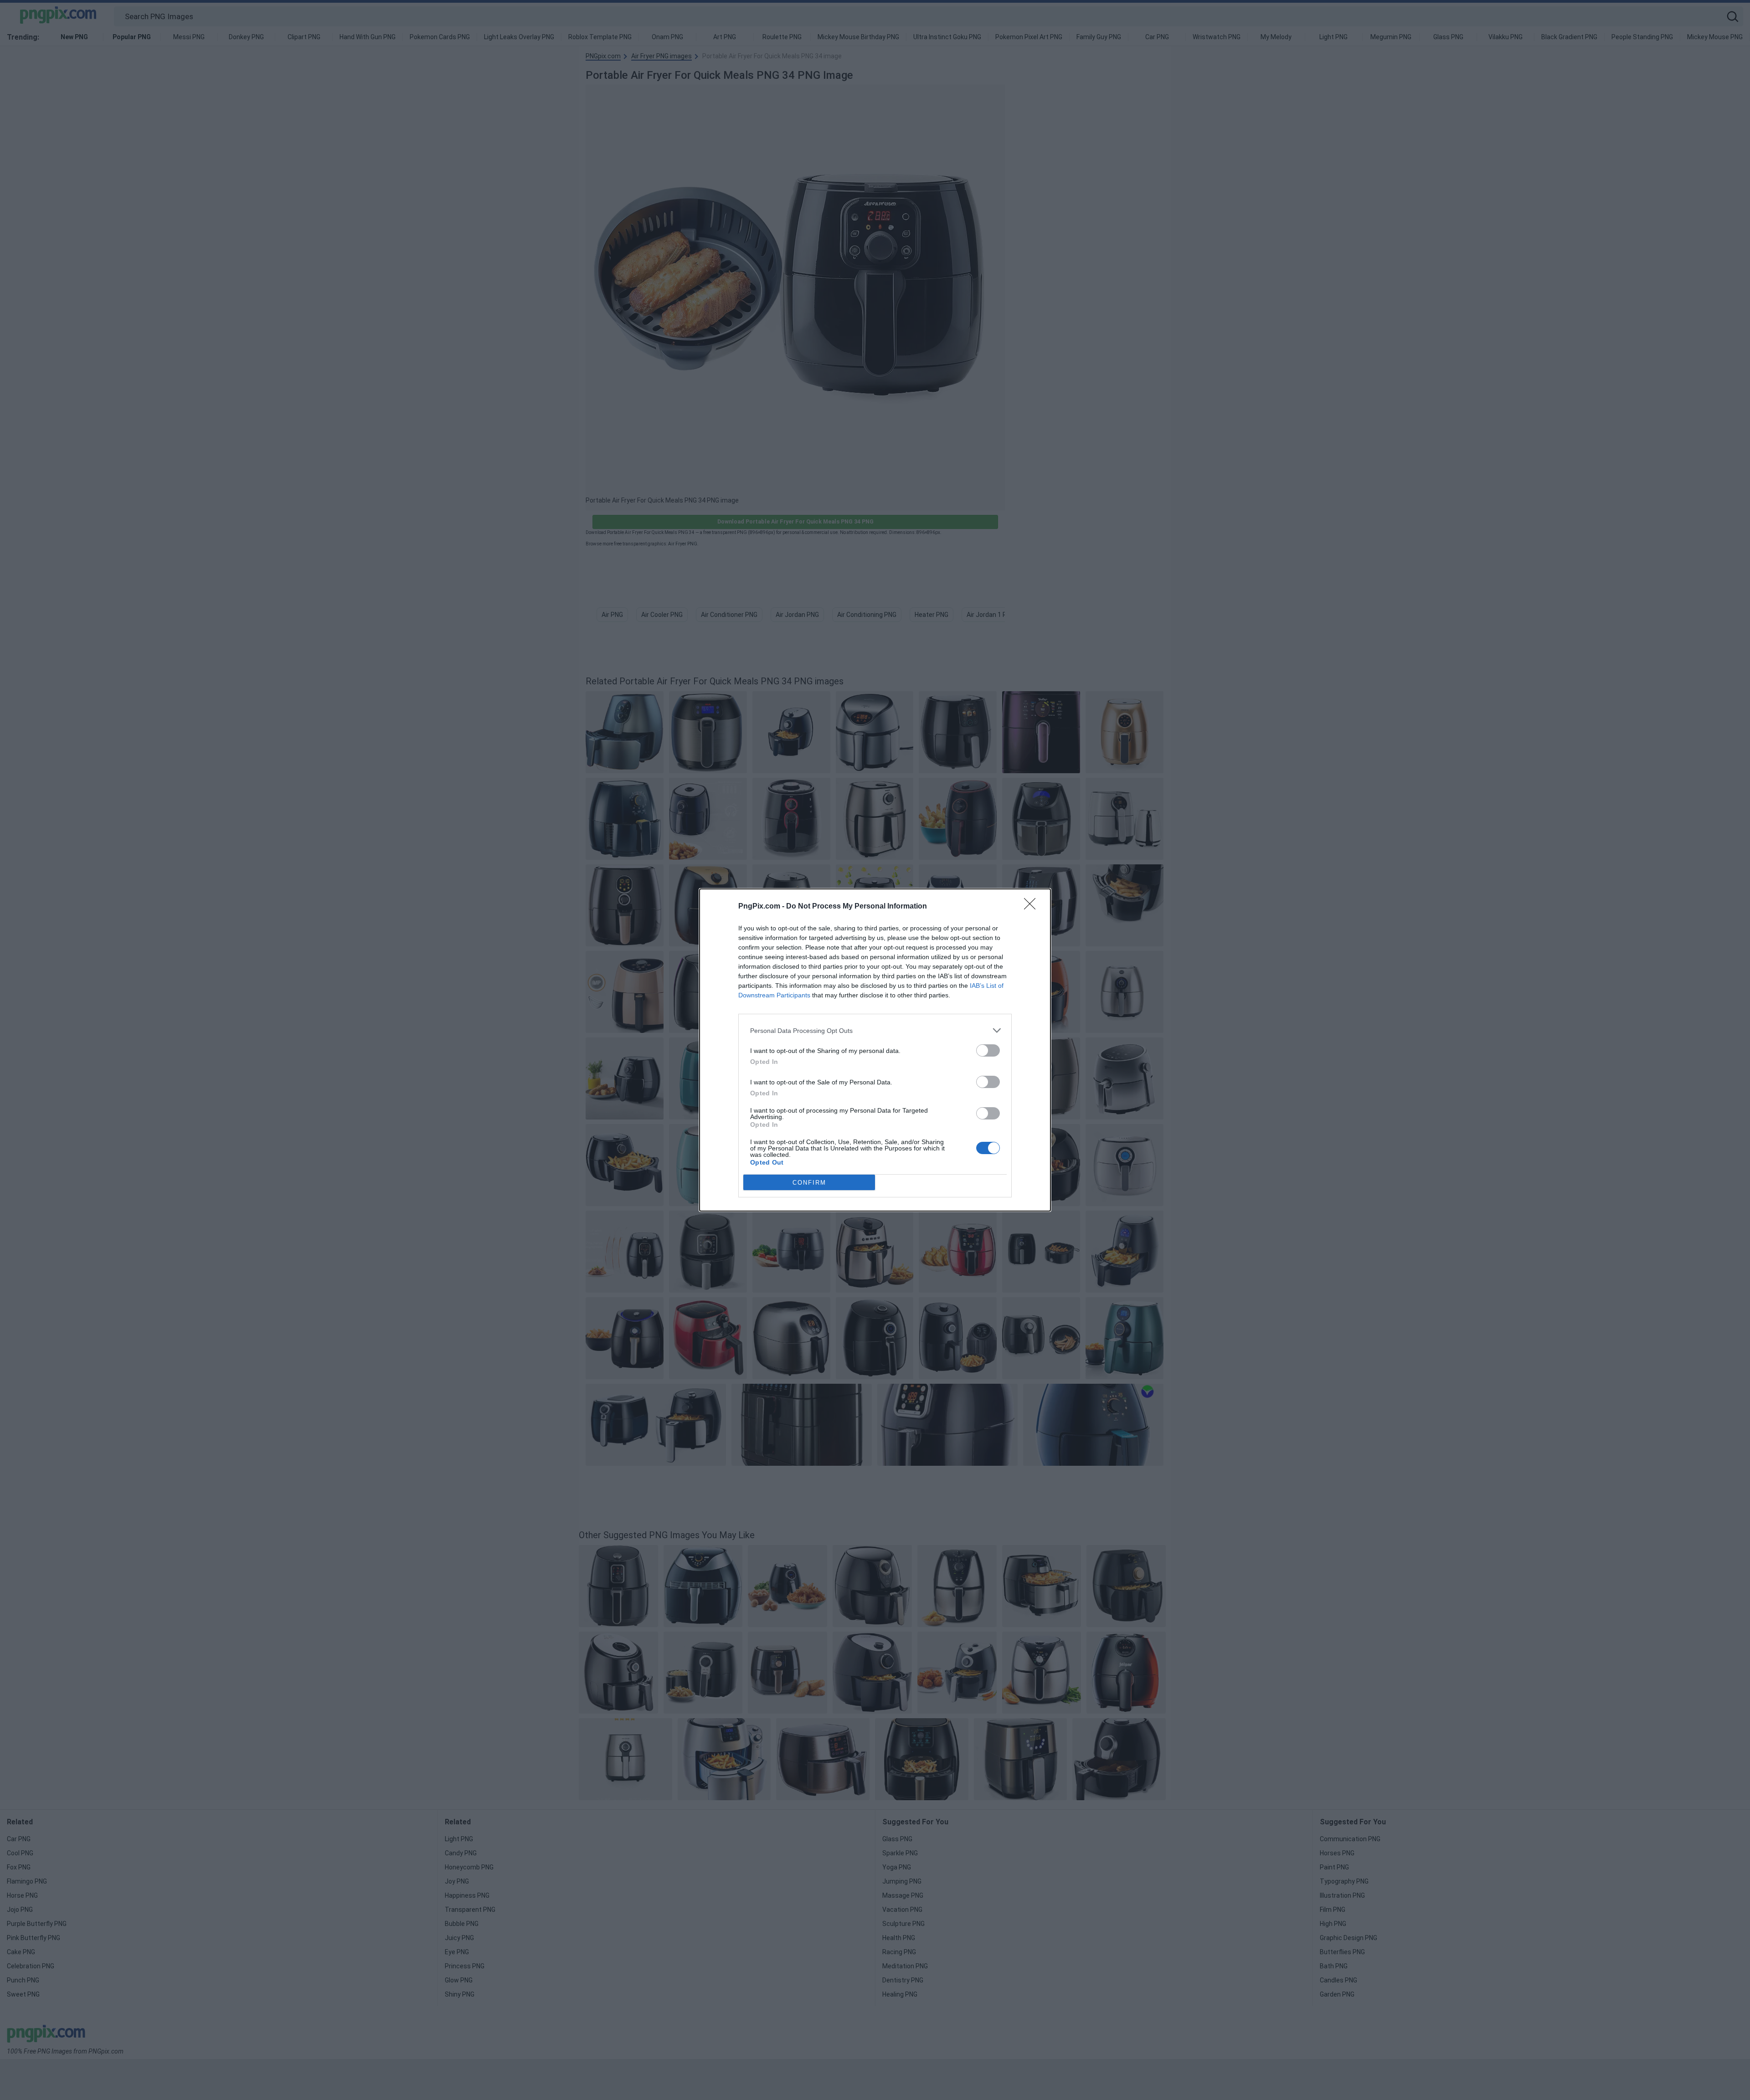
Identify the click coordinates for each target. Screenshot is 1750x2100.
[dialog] (875, 1050)
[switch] (988, 1050)
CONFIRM (809, 1183)
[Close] (1033, 907)
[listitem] (875, 1030)
